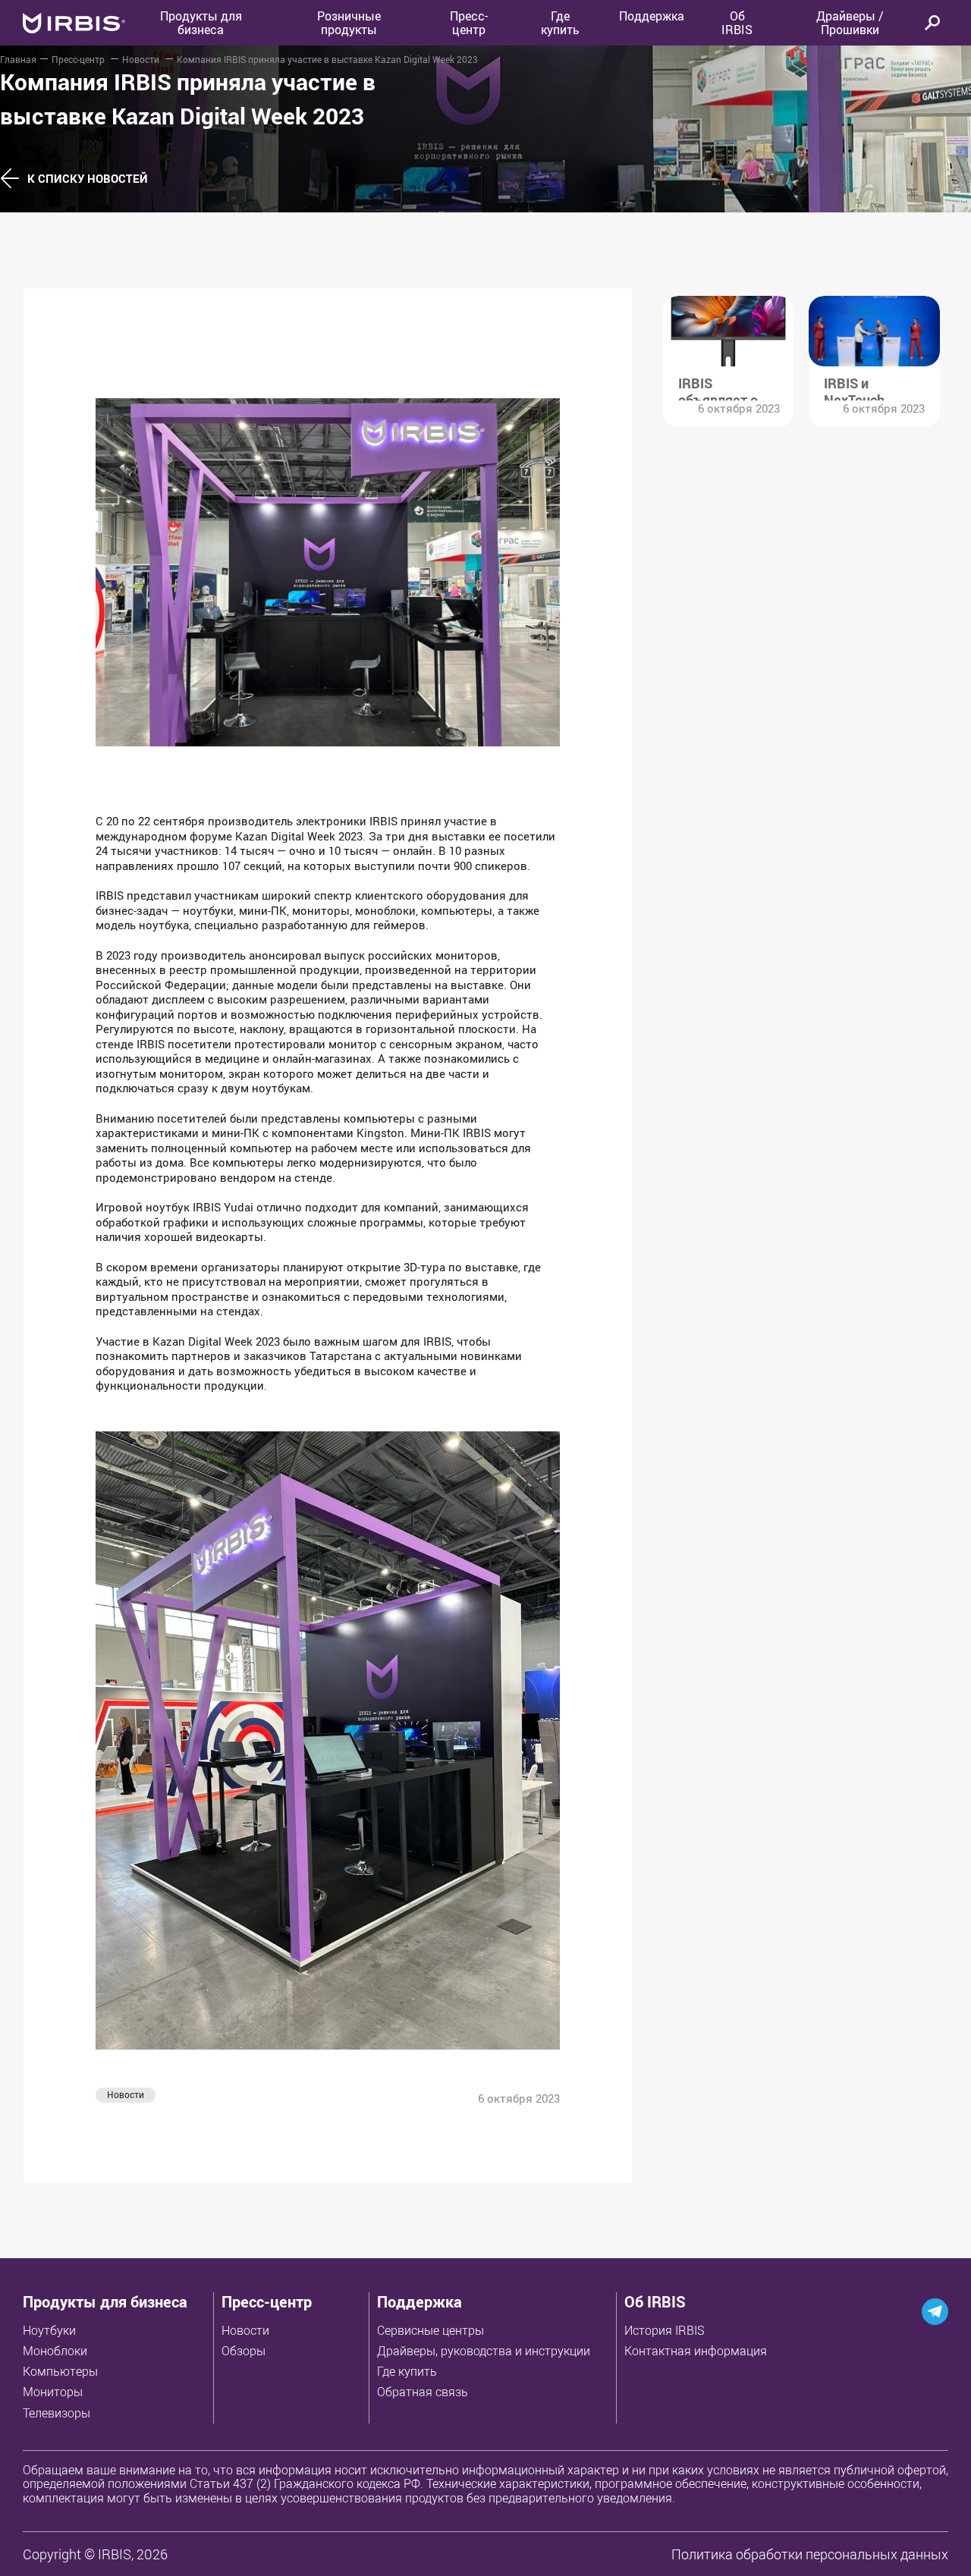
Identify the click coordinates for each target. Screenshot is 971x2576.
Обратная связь (423, 2392)
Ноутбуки (49, 2330)
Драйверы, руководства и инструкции (484, 2351)
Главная (18, 59)
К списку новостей (88, 178)
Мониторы (53, 2392)
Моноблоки (55, 2351)
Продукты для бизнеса (105, 2302)
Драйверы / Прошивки (850, 23)
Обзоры (244, 2351)
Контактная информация (696, 2351)
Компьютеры (60, 2371)
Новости (142, 59)
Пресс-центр (469, 23)
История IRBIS (665, 2330)
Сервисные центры (431, 2330)
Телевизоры (57, 2413)
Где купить (407, 2371)
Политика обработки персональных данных (810, 2554)
